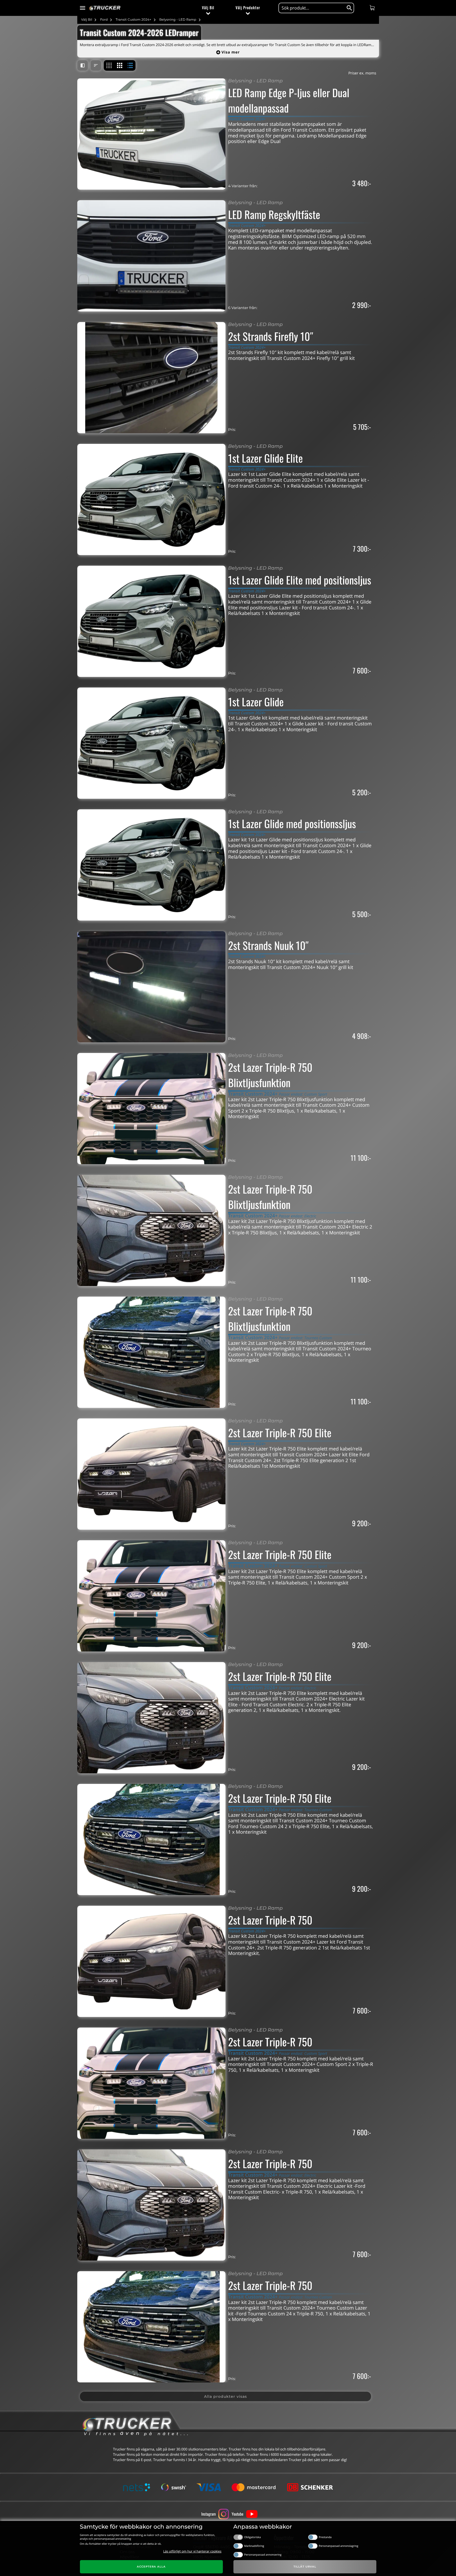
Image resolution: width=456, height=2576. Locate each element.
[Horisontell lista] (130, 65)
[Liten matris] (109, 65)
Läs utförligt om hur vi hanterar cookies (192, 2551)
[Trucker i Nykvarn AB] (105, 8)
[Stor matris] (120, 65)
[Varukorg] (373, 8)
